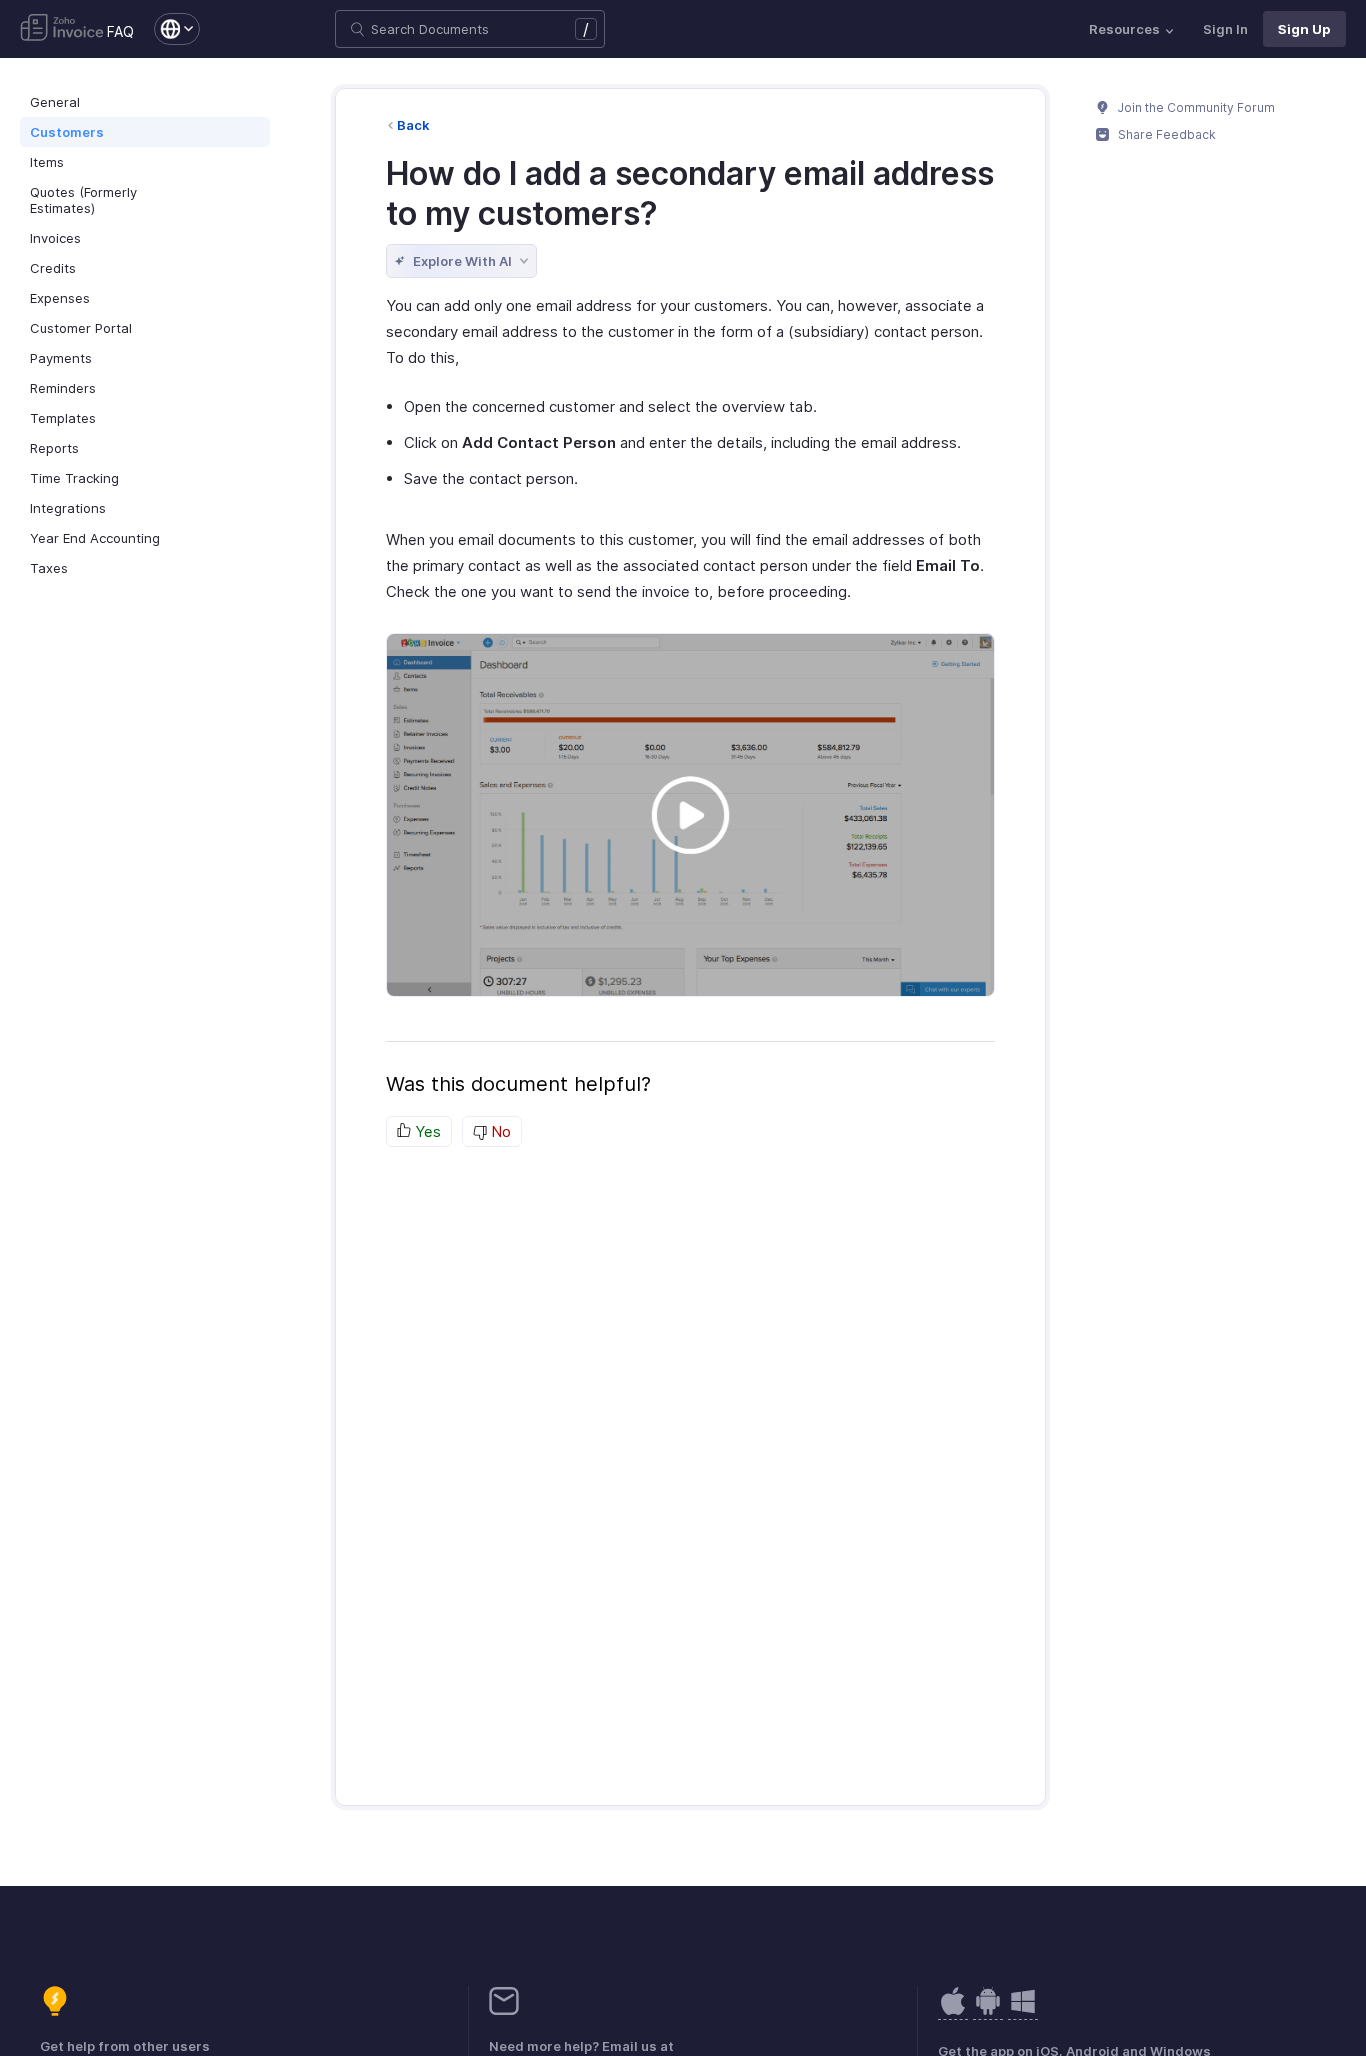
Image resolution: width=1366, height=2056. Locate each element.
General (55, 102)
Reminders (63, 388)
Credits (53, 268)
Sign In (1225, 29)
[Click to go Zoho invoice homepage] (62, 29)
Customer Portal (81, 328)
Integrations (68, 508)
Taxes (49, 568)
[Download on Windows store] (1023, 2011)
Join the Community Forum (1195, 107)
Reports (54, 448)
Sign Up (1304, 29)
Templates (63, 418)
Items (47, 162)
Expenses (60, 298)
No (499, 1131)
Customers (67, 132)
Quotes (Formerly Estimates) (83, 200)
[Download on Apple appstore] (988, 2011)
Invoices (55, 238)
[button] (167, 29)
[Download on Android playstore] (953, 2011)
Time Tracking (74, 478)
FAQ (120, 31)
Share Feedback (1165, 134)
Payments (61, 358)
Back (413, 125)
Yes (426, 1131)
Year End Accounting (95, 538)
